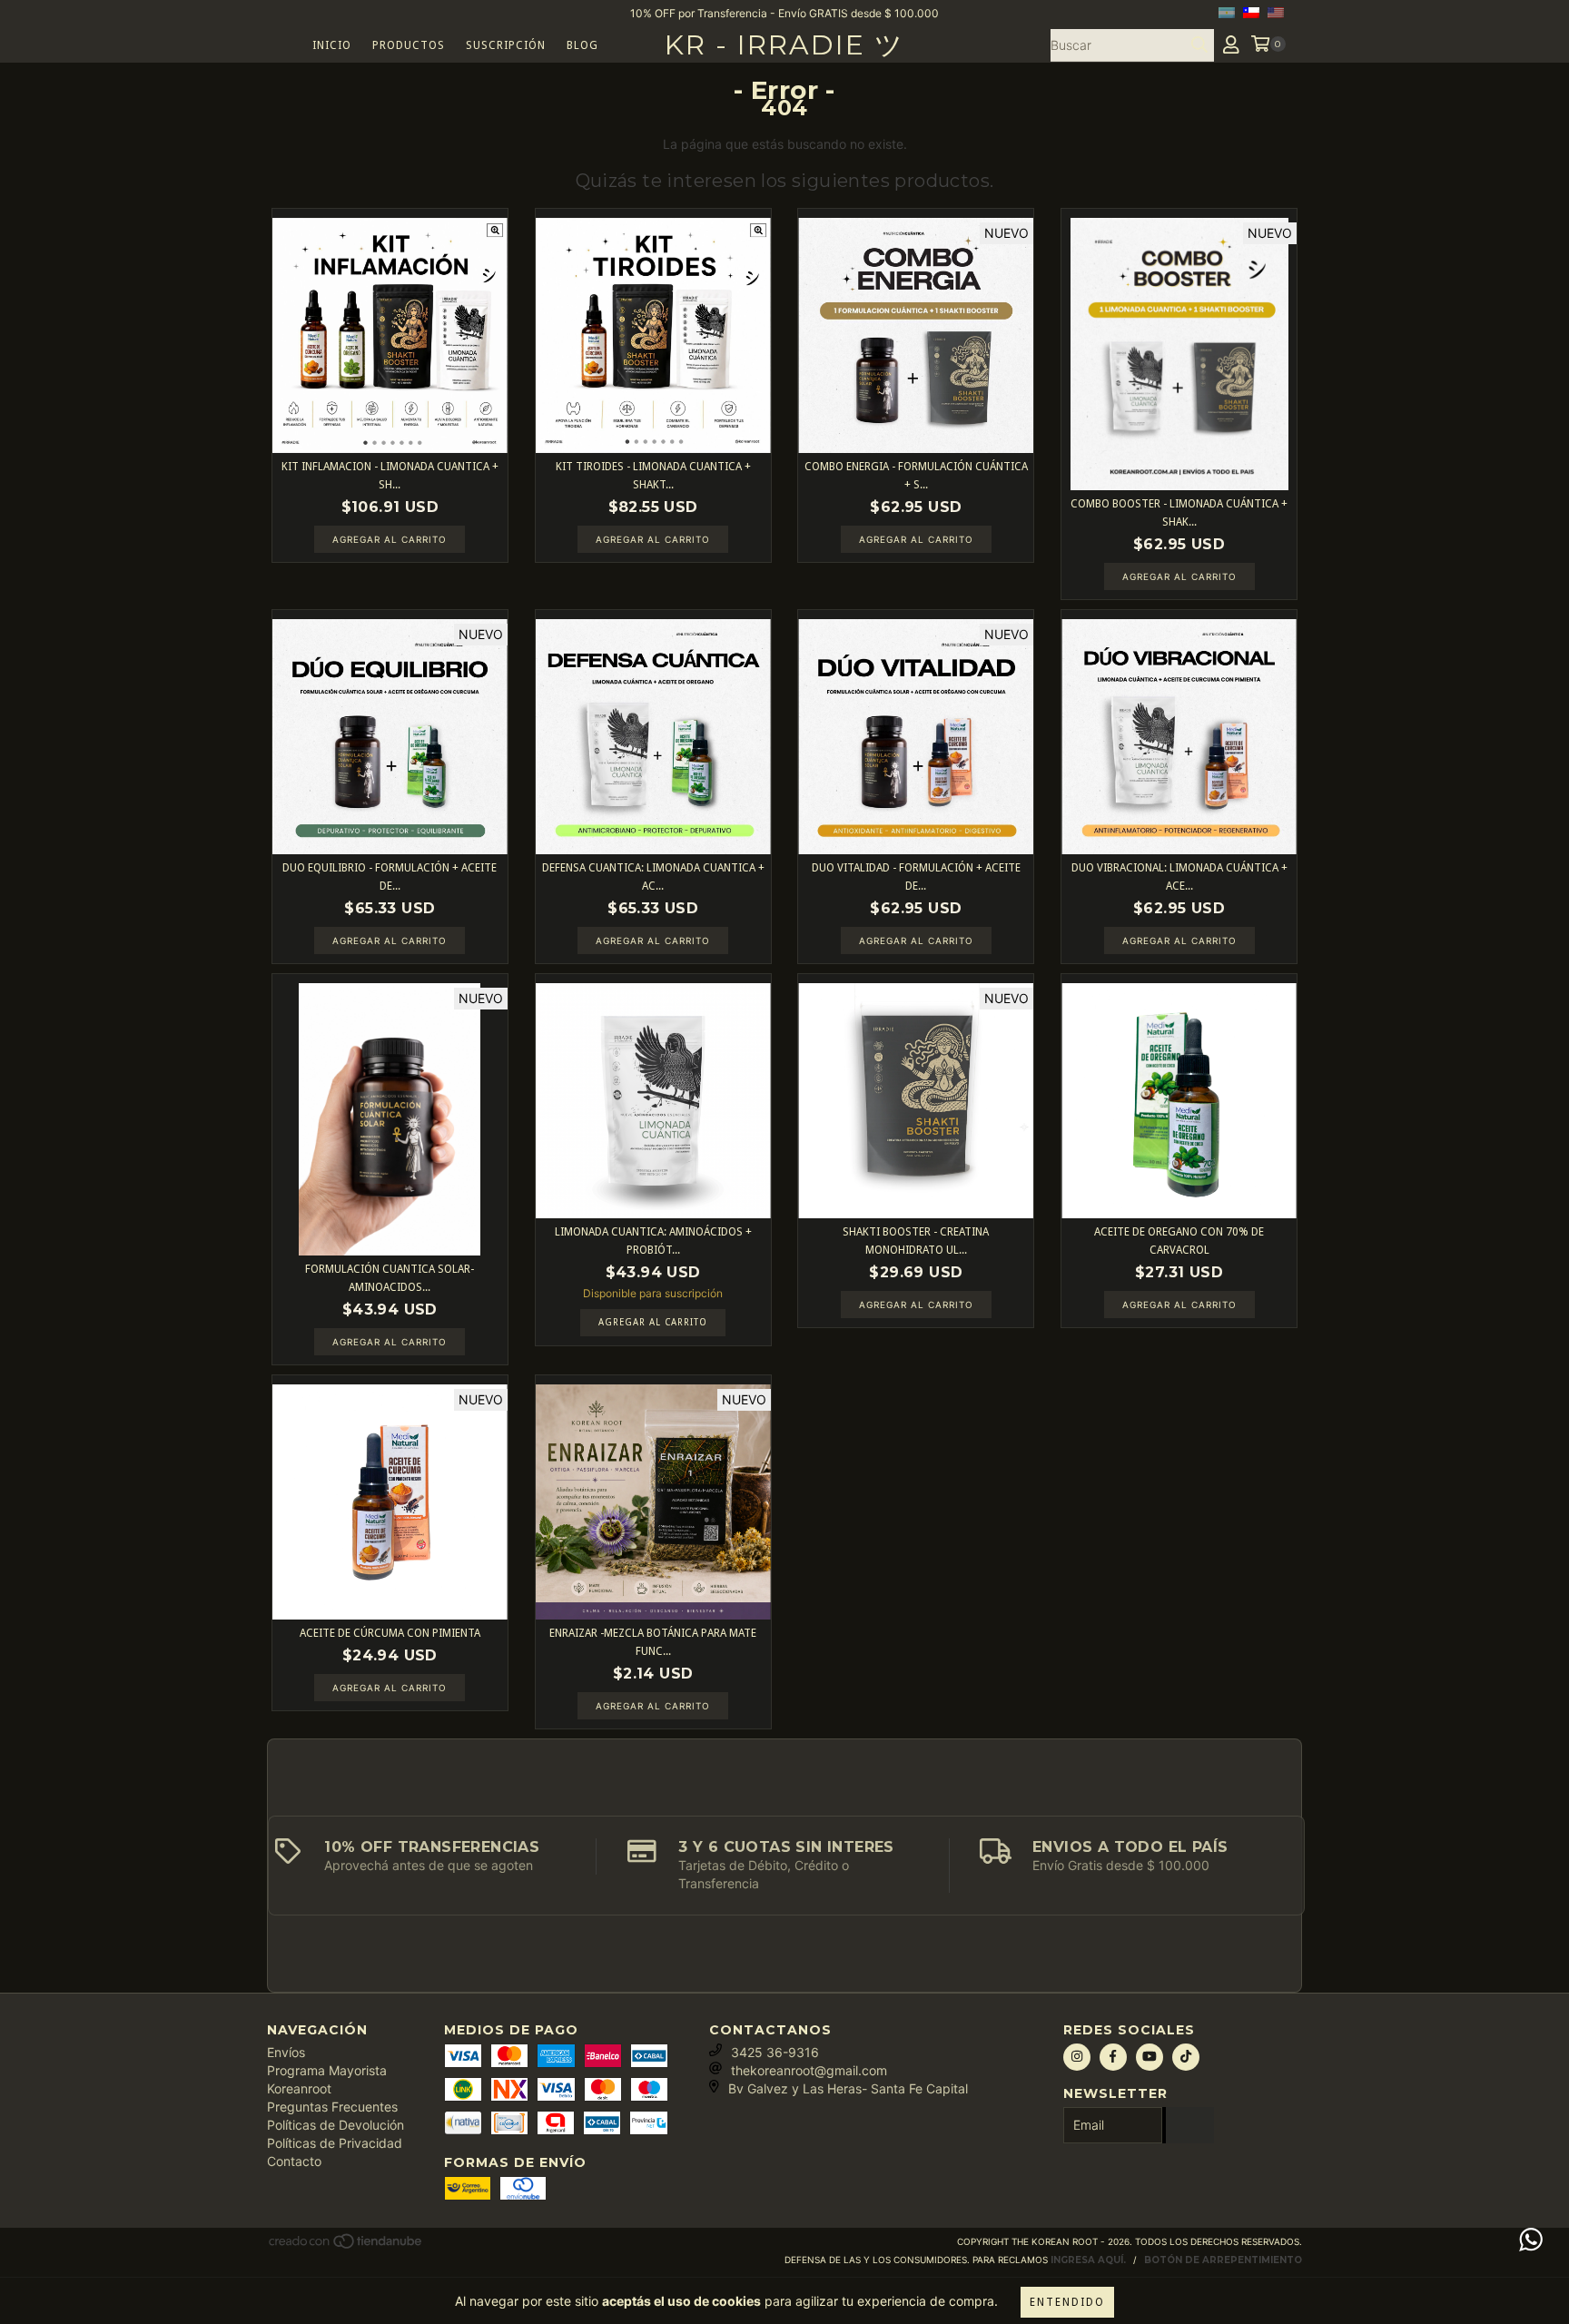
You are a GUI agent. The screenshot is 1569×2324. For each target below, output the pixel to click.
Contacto (294, 2161)
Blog (582, 45)
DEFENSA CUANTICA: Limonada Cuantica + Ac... (653, 877)
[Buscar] (1199, 45)
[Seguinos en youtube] (1150, 2057)
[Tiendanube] (346, 2246)
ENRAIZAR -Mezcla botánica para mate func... (653, 1642)
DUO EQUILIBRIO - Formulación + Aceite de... (390, 877)
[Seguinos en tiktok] (1186, 2057)
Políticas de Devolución (336, 2125)
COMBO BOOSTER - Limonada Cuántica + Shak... (1179, 513)
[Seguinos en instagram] (1077, 2057)
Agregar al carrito (653, 1322)
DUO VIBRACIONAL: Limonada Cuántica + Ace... (1179, 877)
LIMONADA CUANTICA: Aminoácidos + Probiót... (653, 1241)
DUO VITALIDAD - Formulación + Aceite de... (916, 877)
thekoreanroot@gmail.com (809, 2070)
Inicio (332, 45)
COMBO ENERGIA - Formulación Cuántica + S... (916, 476)
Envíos (286, 2052)
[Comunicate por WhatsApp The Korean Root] (1531, 2240)
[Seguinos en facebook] (1113, 2057)
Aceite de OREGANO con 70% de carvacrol (1179, 1241)
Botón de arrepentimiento (1223, 2260)
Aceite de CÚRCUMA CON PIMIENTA (390, 1633)
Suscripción (506, 45)
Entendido (1067, 2302)
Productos (409, 45)
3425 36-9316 (775, 2052)
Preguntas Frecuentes (332, 2107)
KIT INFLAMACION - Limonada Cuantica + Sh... (390, 476)
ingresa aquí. (1088, 2260)
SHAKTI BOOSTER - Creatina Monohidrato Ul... (916, 1241)
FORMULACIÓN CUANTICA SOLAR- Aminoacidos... (390, 1278)
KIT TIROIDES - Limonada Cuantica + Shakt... (653, 476)
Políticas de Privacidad (335, 2143)
